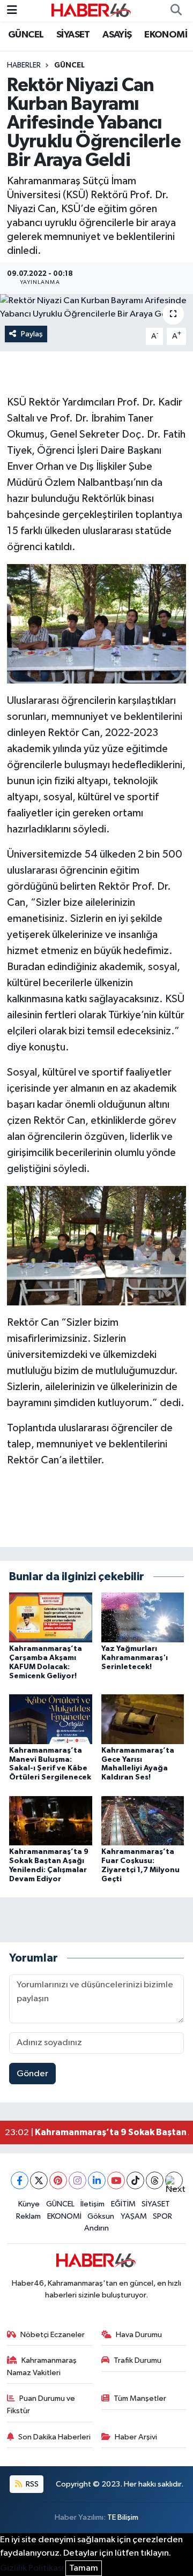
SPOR (162, 2216)
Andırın (96, 2228)
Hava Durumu (139, 2335)
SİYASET (73, 35)
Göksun (101, 2216)
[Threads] (155, 2180)
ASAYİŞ (117, 35)
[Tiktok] (135, 2180)
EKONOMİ (166, 35)
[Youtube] (116, 2180)
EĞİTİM (123, 2204)
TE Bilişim (123, 2517)
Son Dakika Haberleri (54, 2437)
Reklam (28, 2216)
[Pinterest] (58, 2180)
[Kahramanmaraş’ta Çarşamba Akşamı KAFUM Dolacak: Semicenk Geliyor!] (51, 1617)
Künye (29, 2204)
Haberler (24, 65)
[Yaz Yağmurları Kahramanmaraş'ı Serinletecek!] (143, 1617)
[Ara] (176, 11)
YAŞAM (134, 2216)
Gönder (32, 2074)
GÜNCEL (26, 35)
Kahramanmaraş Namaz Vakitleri (42, 2366)
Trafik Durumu (138, 2360)
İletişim (92, 2204)
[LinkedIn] (97, 2180)
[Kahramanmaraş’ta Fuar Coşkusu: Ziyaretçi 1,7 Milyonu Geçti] (143, 1820)
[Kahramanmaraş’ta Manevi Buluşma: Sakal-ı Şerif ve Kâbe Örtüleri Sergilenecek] (51, 1719)
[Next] (174, 2180)
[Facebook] (20, 2180)
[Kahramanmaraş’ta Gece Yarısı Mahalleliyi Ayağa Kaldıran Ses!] (143, 1719)
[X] (39, 2180)
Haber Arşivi (136, 2437)
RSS (31, 2484)
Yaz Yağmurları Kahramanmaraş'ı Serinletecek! (135, 1658)
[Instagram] (77, 2180)
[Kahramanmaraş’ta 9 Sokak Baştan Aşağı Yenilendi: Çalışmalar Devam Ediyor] (51, 1820)
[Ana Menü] (12, 10)
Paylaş (32, 334)
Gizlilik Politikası (32, 2568)
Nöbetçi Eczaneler (53, 2335)
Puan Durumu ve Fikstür (41, 2404)
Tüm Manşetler (140, 2398)
